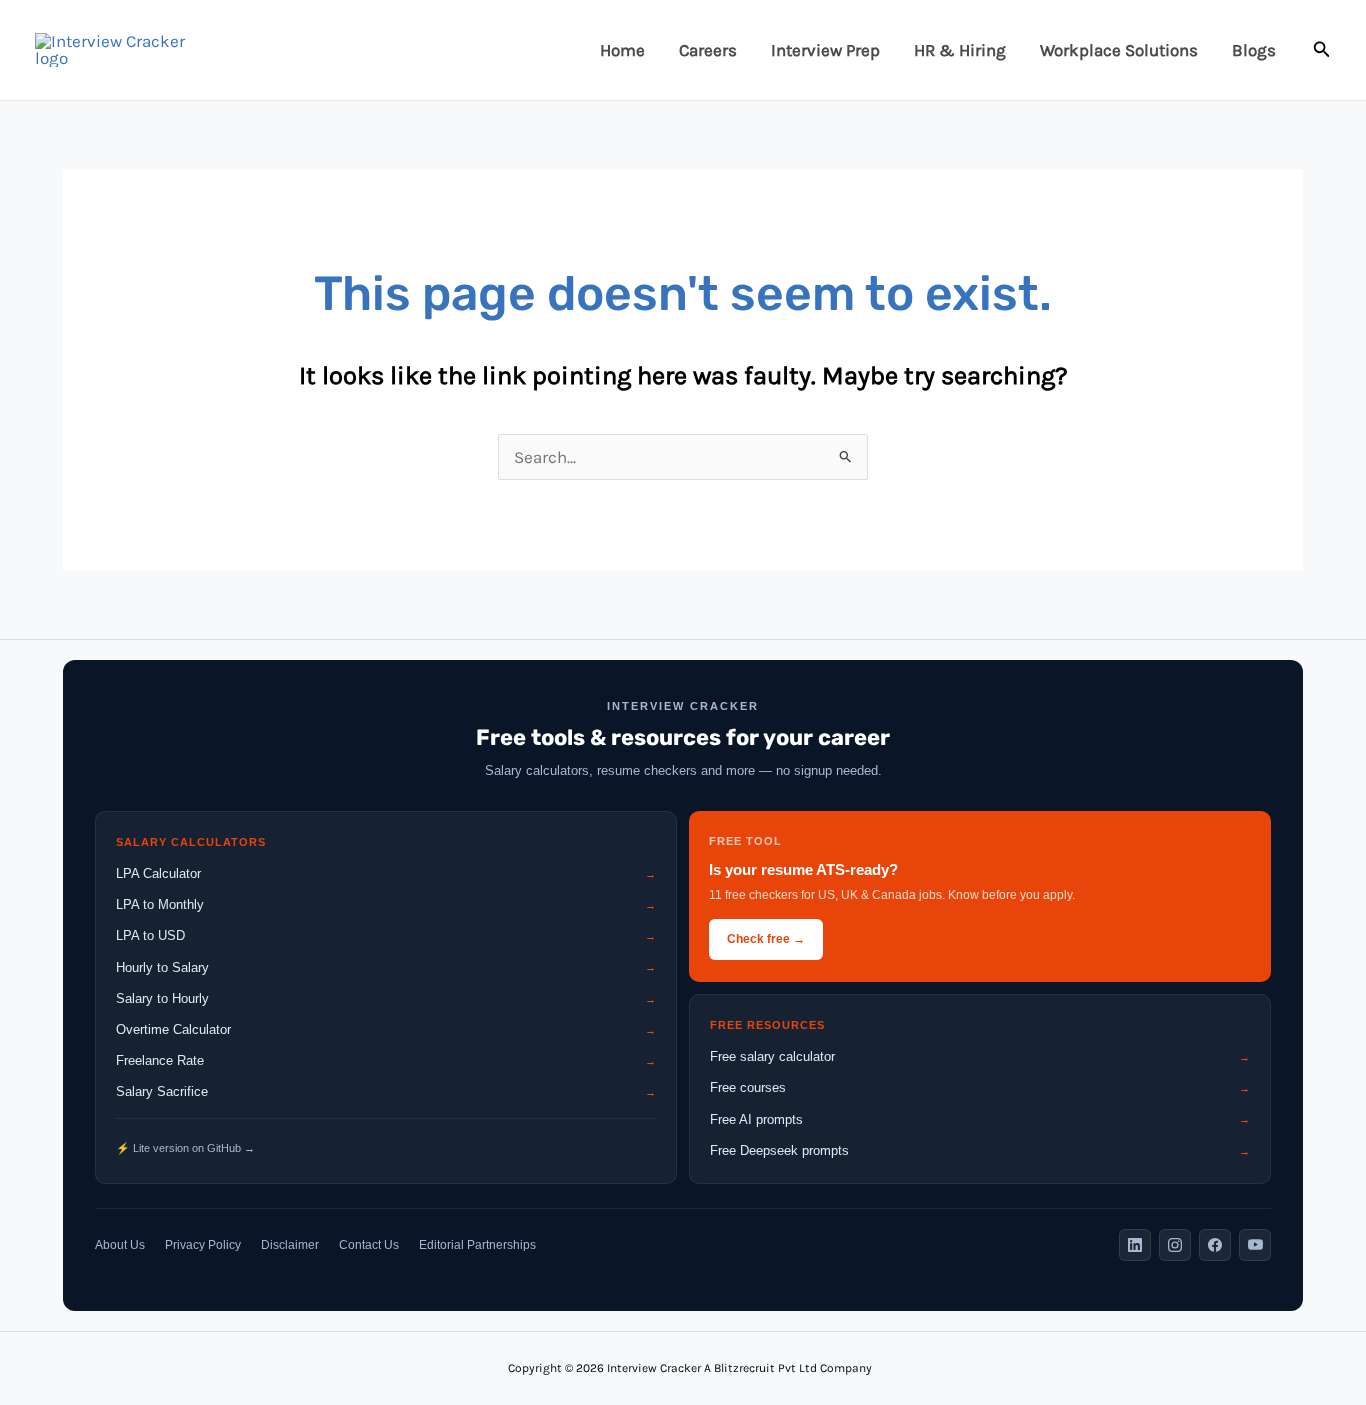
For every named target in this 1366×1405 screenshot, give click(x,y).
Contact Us (369, 1245)
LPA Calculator (386, 873)
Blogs (1254, 50)
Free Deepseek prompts (980, 1150)
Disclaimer (290, 1245)
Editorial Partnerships (477, 1245)
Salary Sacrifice (386, 1091)
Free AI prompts (980, 1119)
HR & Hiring (960, 50)
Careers (708, 50)
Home (622, 50)
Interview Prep (825, 50)
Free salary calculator (980, 1056)
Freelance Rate (386, 1060)
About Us (120, 1245)
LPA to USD (386, 935)
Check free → (766, 939)
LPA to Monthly (386, 904)
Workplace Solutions (1119, 50)
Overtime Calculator (386, 1029)
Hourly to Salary (386, 967)
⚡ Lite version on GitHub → (185, 1148)
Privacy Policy (203, 1245)
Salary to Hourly (386, 998)
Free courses (980, 1087)
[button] (1322, 50)
